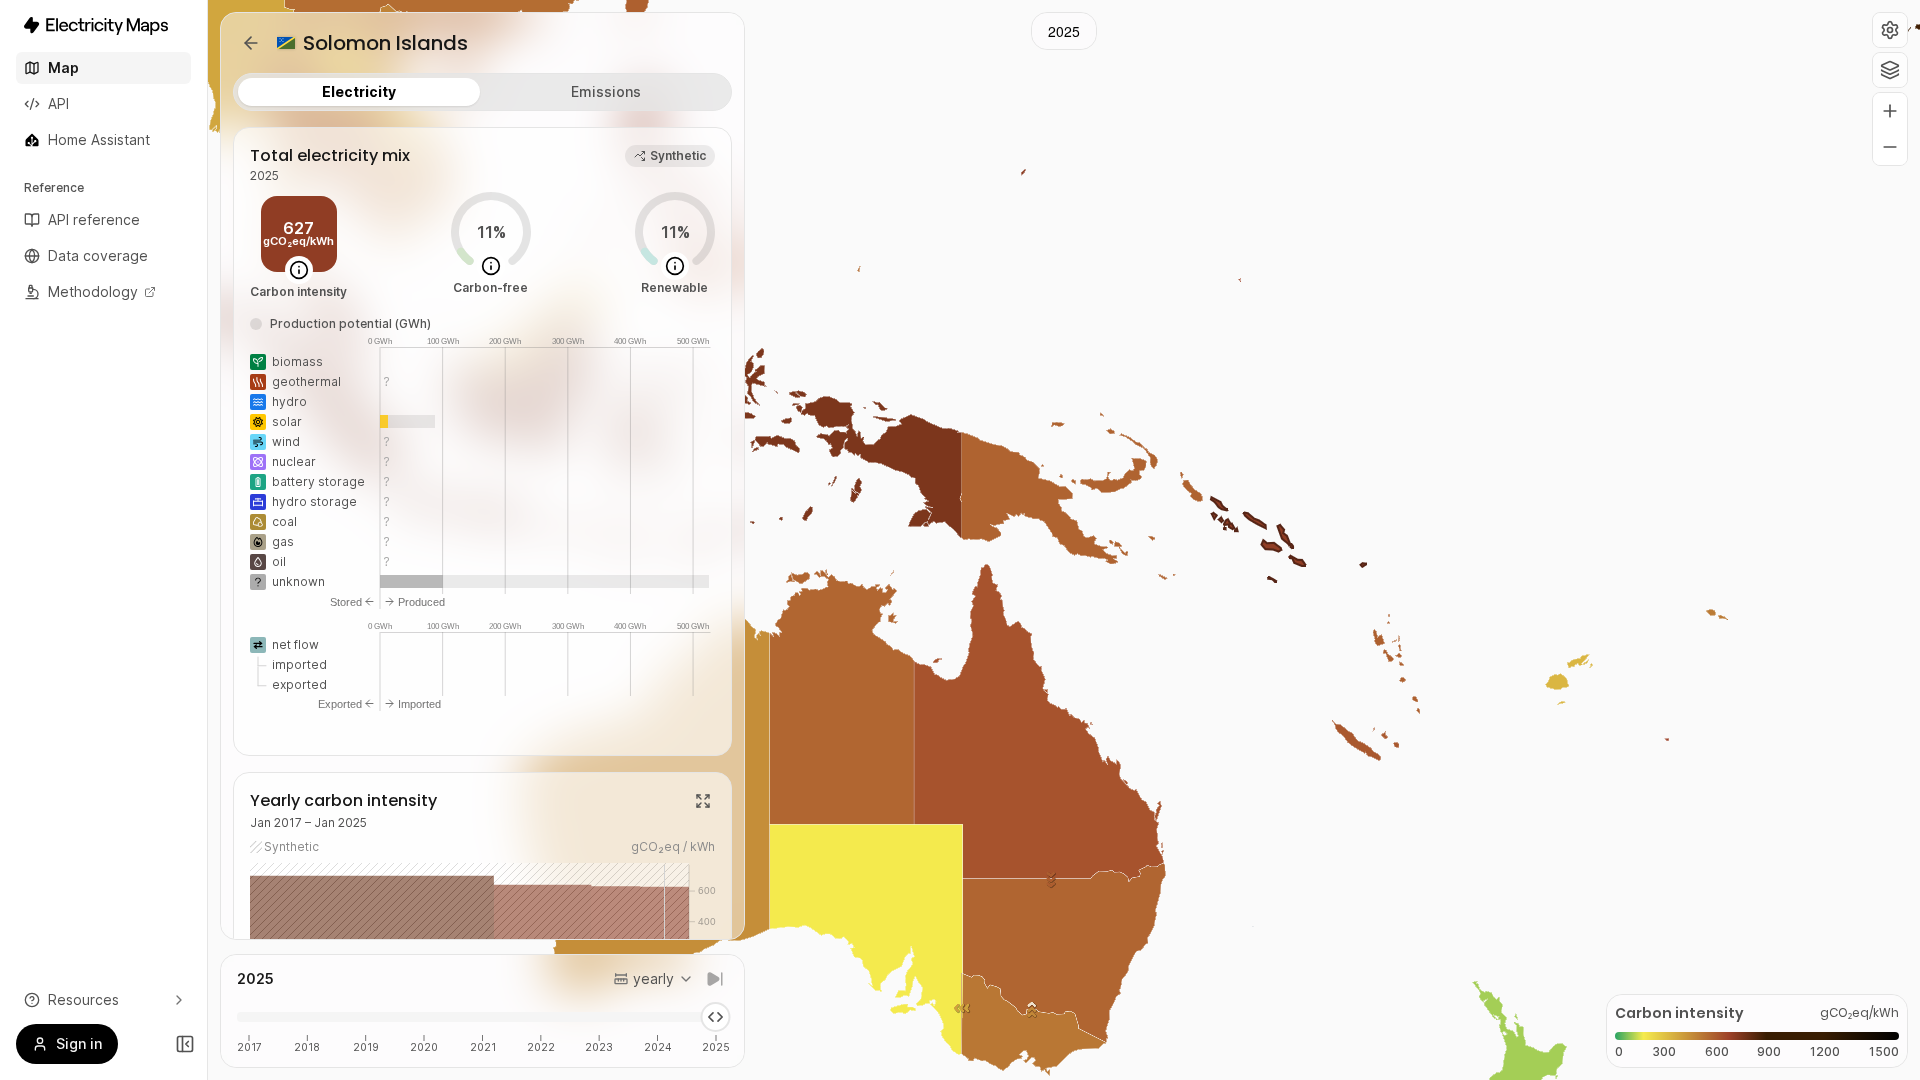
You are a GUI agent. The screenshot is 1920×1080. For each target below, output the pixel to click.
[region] (1064, 540)
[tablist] (482, 92)
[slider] (715, 1017)
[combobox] (653, 979)
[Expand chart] (703, 801)
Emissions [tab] (606, 91)
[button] (1890, 30)
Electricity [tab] (359, 91)
